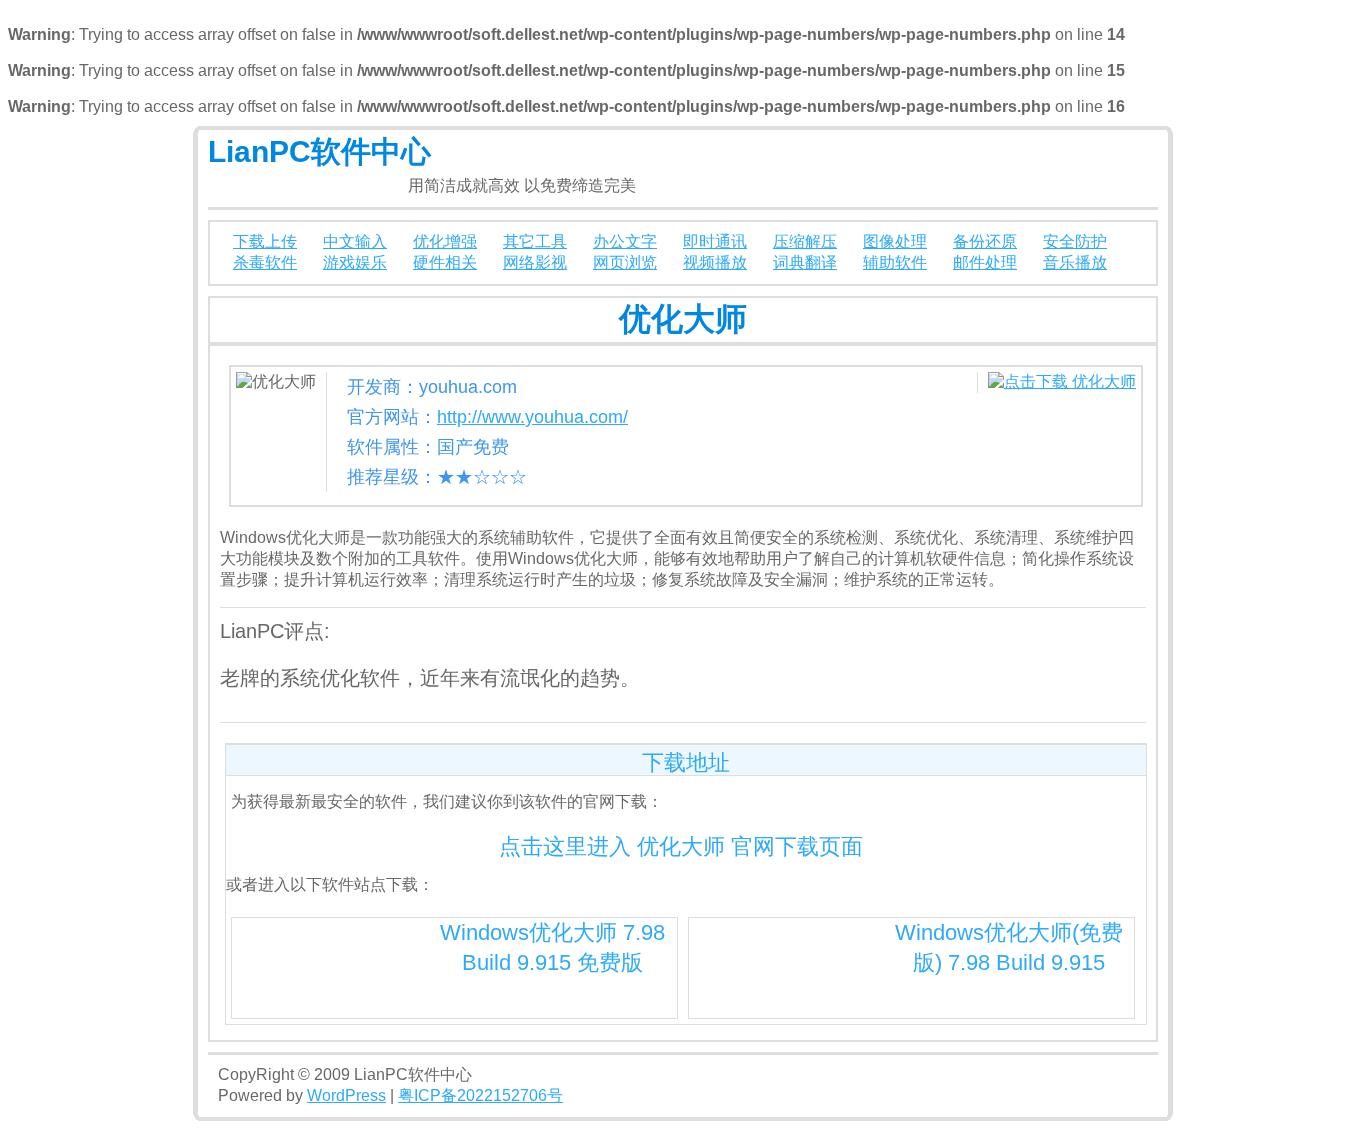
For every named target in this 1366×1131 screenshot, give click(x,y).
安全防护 (1075, 241)
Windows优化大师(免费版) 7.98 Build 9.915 (1009, 947)
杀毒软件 (265, 262)
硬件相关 (445, 262)
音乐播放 (1075, 262)
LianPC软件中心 (319, 151)
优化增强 (445, 241)
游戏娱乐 (355, 262)
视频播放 (715, 262)
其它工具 (535, 241)
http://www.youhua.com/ (532, 417)
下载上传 (265, 241)
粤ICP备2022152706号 (480, 1095)
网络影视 (535, 262)
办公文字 (625, 241)
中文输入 (355, 241)
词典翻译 (805, 262)
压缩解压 (805, 241)
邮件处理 (985, 262)
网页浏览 (625, 262)
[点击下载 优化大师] (1062, 381)
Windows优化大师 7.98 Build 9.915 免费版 (552, 947)
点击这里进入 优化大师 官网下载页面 (681, 846)
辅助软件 (895, 262)
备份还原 (985, 241)
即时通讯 (715, 241)
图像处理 (895, 241)
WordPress (346, 1095)
